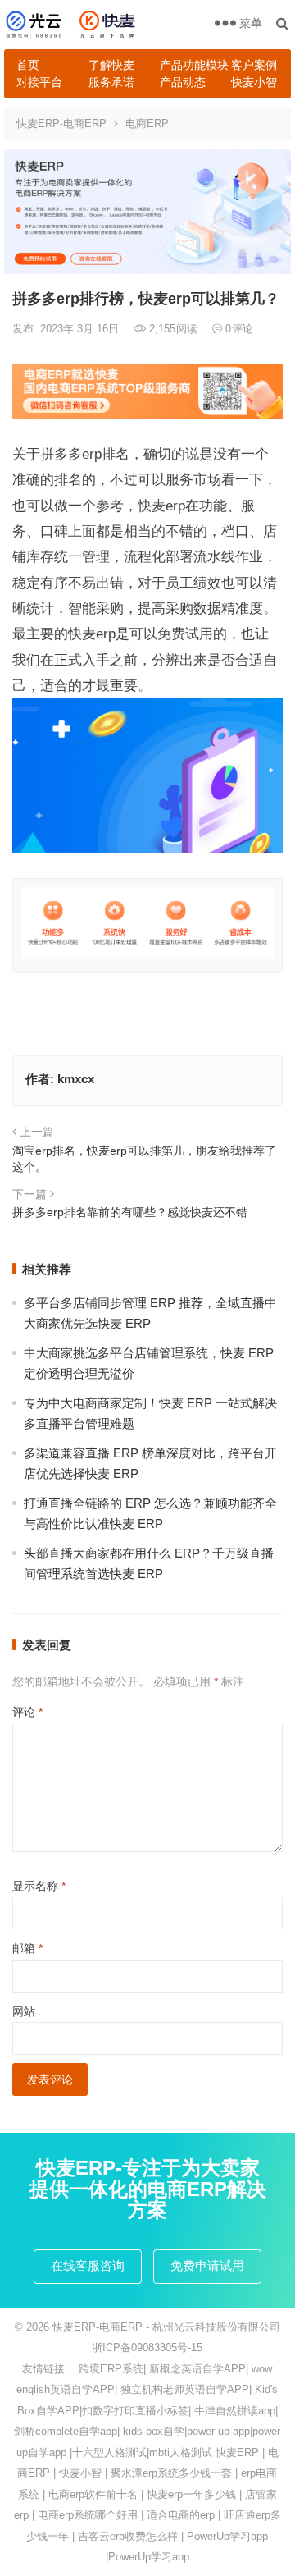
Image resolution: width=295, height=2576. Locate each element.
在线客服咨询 (88, 2265)
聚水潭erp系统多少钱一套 (171, 2473)
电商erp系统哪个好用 (88, 2515)
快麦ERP (237, 2452)
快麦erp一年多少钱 (191, 2494)
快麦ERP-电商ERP (61, 124)
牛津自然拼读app (235, 2411)
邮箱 (27, 1948)
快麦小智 (254, 82)
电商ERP (147, 124)
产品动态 (183, 82)
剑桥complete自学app (66, 2431)
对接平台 (39, 82)
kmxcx (76, 1079)
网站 (24, 2011)
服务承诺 (111, 82)
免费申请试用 (207, 2265)
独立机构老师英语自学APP (185, 2389)
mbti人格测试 (181, 2452)
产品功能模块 (189, 65)
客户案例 (254, 65)
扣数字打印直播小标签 (135, 2411)
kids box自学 (154, 2431)
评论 (27, 1712)
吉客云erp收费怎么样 (128, 2536)
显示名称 (39, 1886)
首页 (28, 65)
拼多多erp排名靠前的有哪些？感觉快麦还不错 (130, 1212)
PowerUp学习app (227, 2536)
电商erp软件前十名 (93, 2494)
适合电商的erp (181, 2515)
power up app (218, 2431)
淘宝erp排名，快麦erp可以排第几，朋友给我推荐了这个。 (144, 1159)
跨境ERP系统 (111, 2369)
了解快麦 (111, 65)
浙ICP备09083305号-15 (147, 2347)
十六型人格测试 (109, 2452)
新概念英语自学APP (197, 2369)
